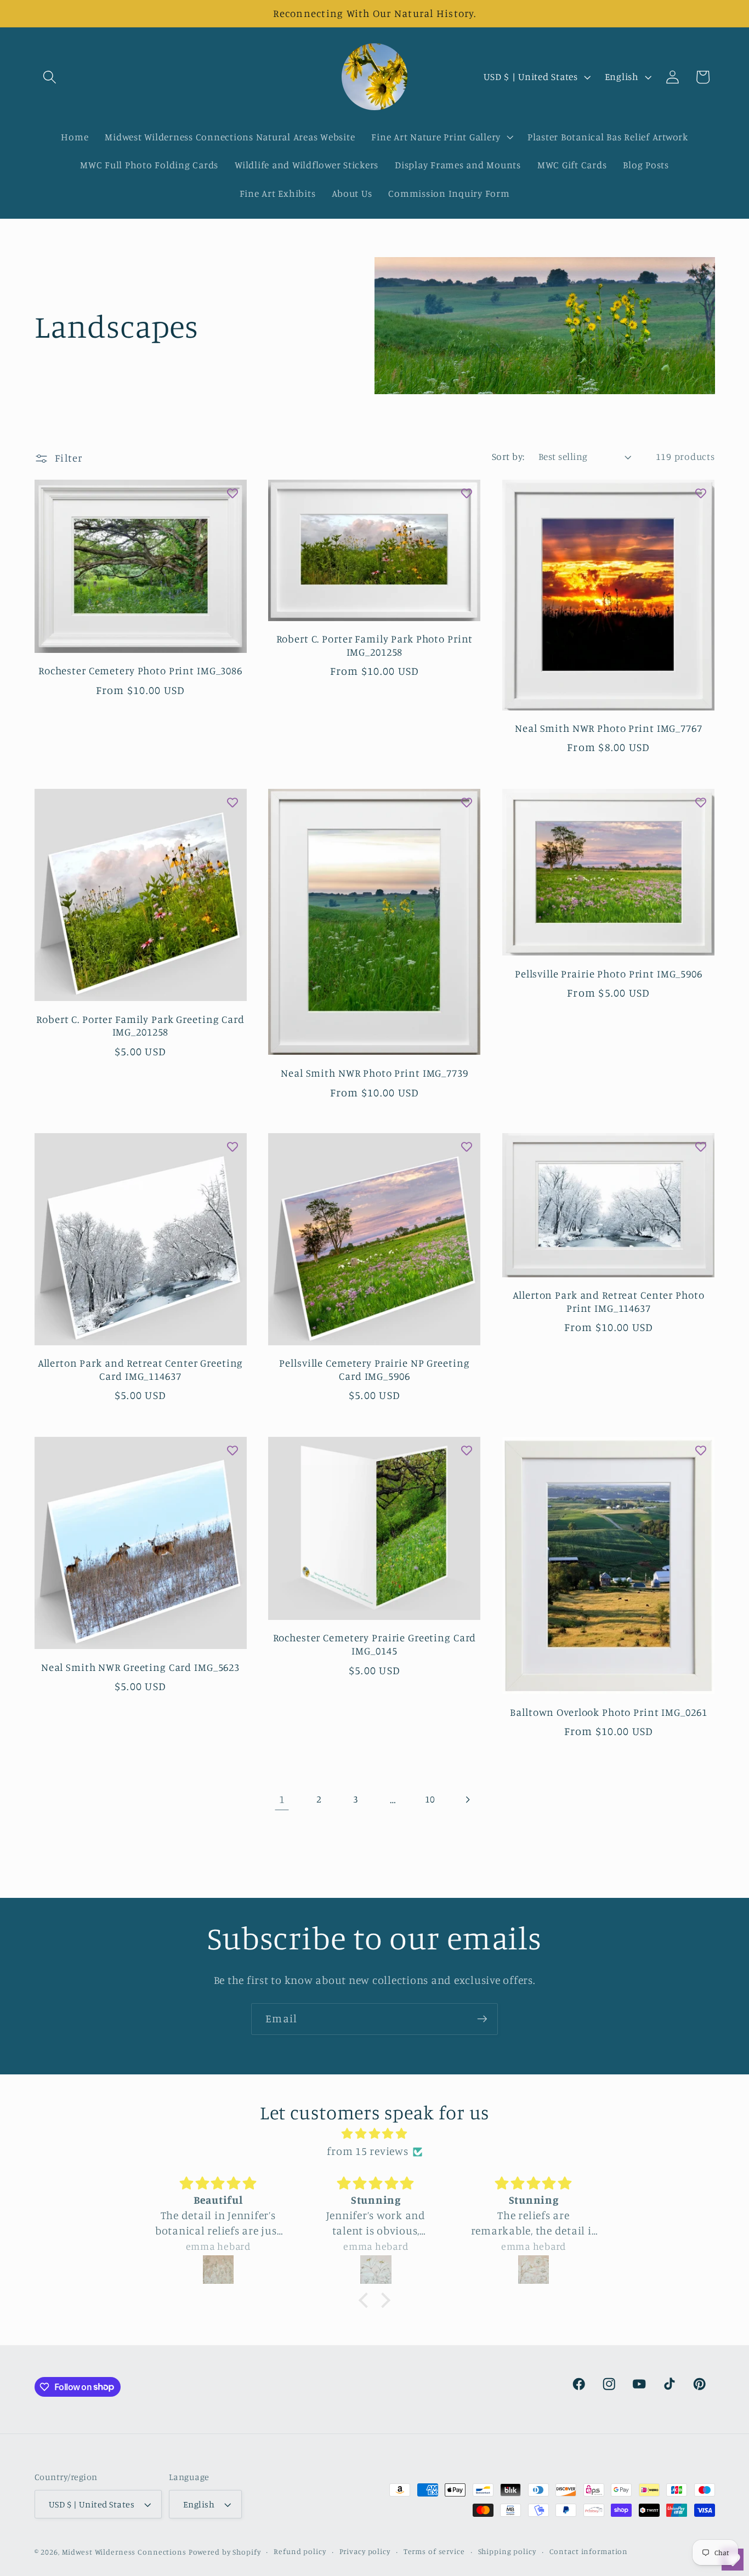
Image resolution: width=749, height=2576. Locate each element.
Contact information (589, 2552)
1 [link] (282, 1799)
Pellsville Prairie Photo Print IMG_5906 (609, 973)
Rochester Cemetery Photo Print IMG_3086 (140, 671)
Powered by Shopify (225, 2552)
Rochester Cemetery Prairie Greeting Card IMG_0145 (375, 1644)
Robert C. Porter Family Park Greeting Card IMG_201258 (140, 1025)
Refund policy (300, 2552)
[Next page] (467, 1799)
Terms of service (434, 2552)
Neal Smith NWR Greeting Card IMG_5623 (140, 1667)
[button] (50, 77)
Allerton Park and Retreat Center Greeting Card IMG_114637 (141, 1369)
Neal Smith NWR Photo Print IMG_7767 (608, 728)
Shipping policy (507, 2552)
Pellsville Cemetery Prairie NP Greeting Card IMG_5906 (374, 1369)
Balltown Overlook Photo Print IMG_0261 (608, 1711)
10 (430, 1799)
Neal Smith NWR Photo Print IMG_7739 (374, 1072)
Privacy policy (365, 2552)
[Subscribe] (482, 2019)
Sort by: (508, 456)
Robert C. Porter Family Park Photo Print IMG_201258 (375, 645)
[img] (374, 2134)
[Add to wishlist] (232, 493)
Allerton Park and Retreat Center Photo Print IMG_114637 (608, 1301)
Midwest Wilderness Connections (124, 2552)
